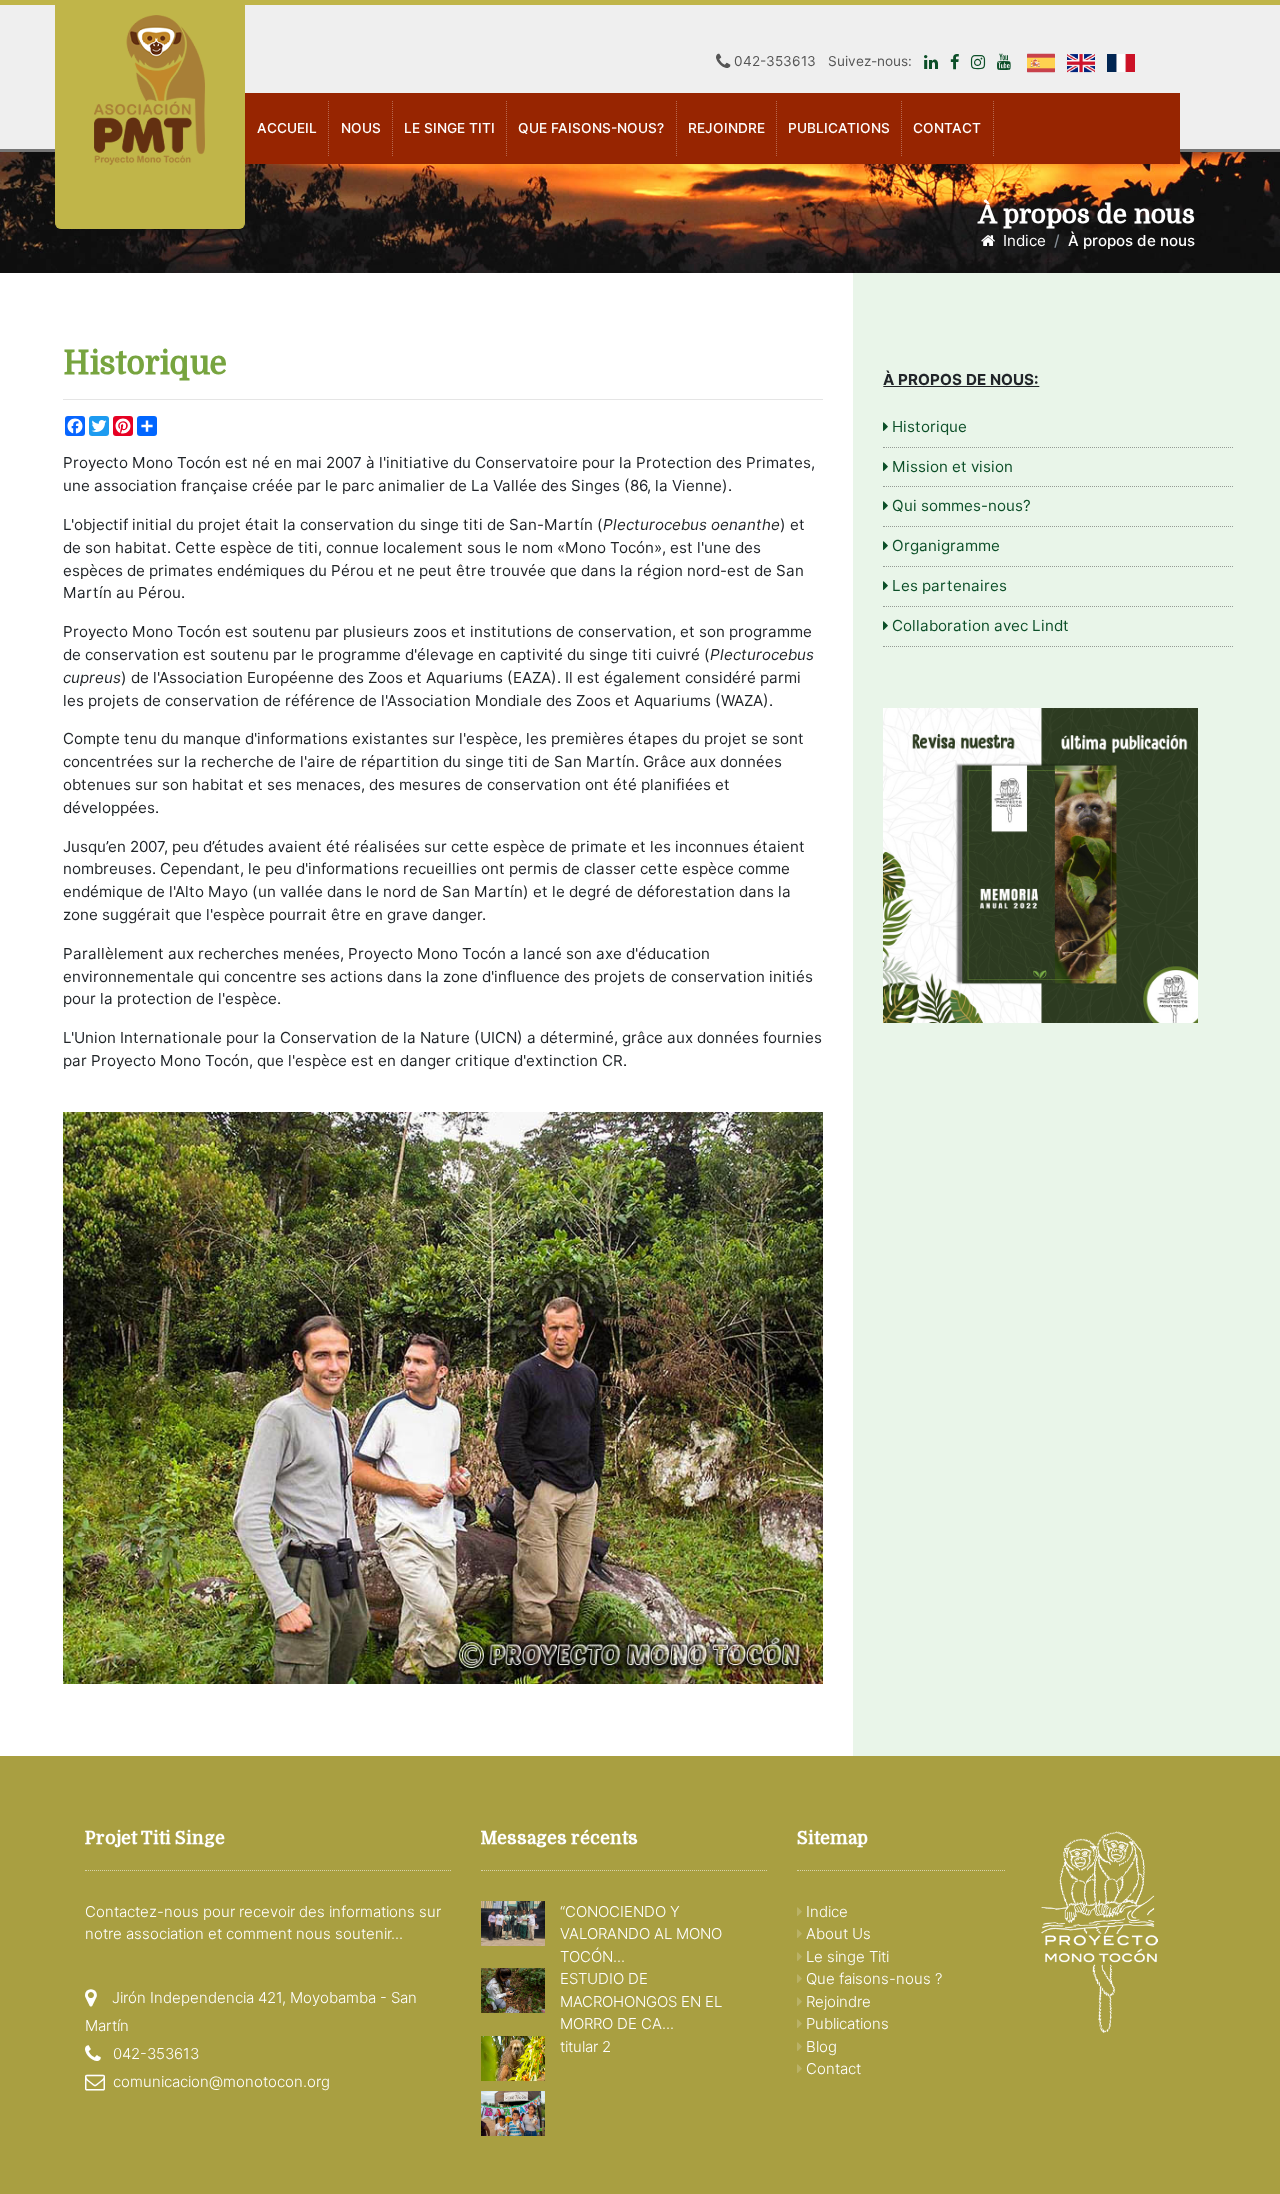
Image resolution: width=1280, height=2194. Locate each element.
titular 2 (585, 2046)
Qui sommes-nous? (959, 505)
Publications (845, 2023)
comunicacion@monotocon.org (221, 2081)
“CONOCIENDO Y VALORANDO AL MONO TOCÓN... (641, 1934)
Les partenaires (947, 585)
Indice (1020, 240)
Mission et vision (950, 466)
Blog (819, 2046)
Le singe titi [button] (449, 128)
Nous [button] (361, 128)
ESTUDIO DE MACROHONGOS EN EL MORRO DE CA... (641, 2001)
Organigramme (944, 545)
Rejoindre (726, 128)
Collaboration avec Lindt (978, 625)
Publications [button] (839, 128)
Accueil (287, 128)
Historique (927, 426)
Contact (947, 128)
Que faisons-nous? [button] (591, 128)
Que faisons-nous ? (872, 1978)
